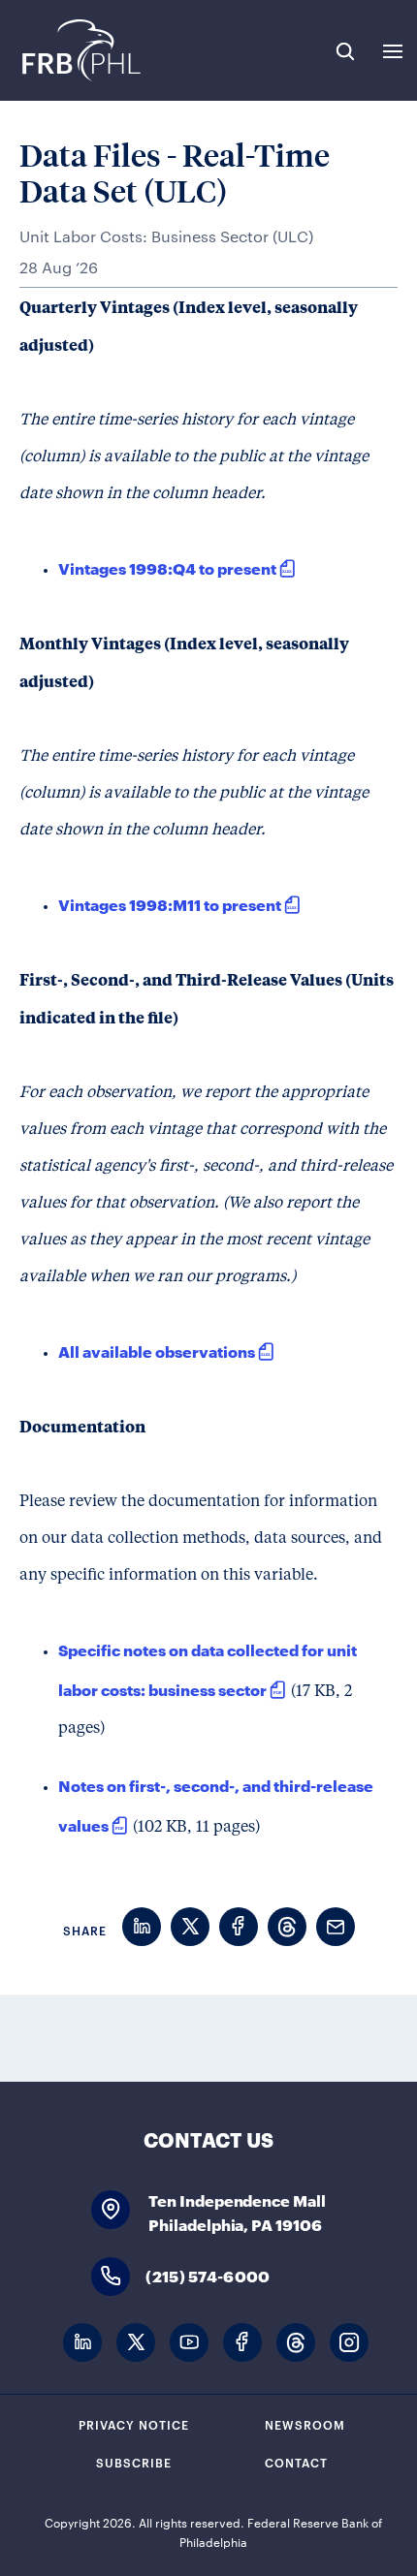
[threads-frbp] (296, 2343)
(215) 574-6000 (208, 2275)
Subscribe (134, 2462)
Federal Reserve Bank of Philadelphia (80, 50)
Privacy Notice (134, 2424)
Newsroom (305, 2424)
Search (345, 51)
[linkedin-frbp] (82, 2343)
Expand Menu (393, 51)
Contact (296, 2462)
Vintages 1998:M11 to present (170, 904)
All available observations (157, 1351)
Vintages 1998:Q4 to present (167, 567)
